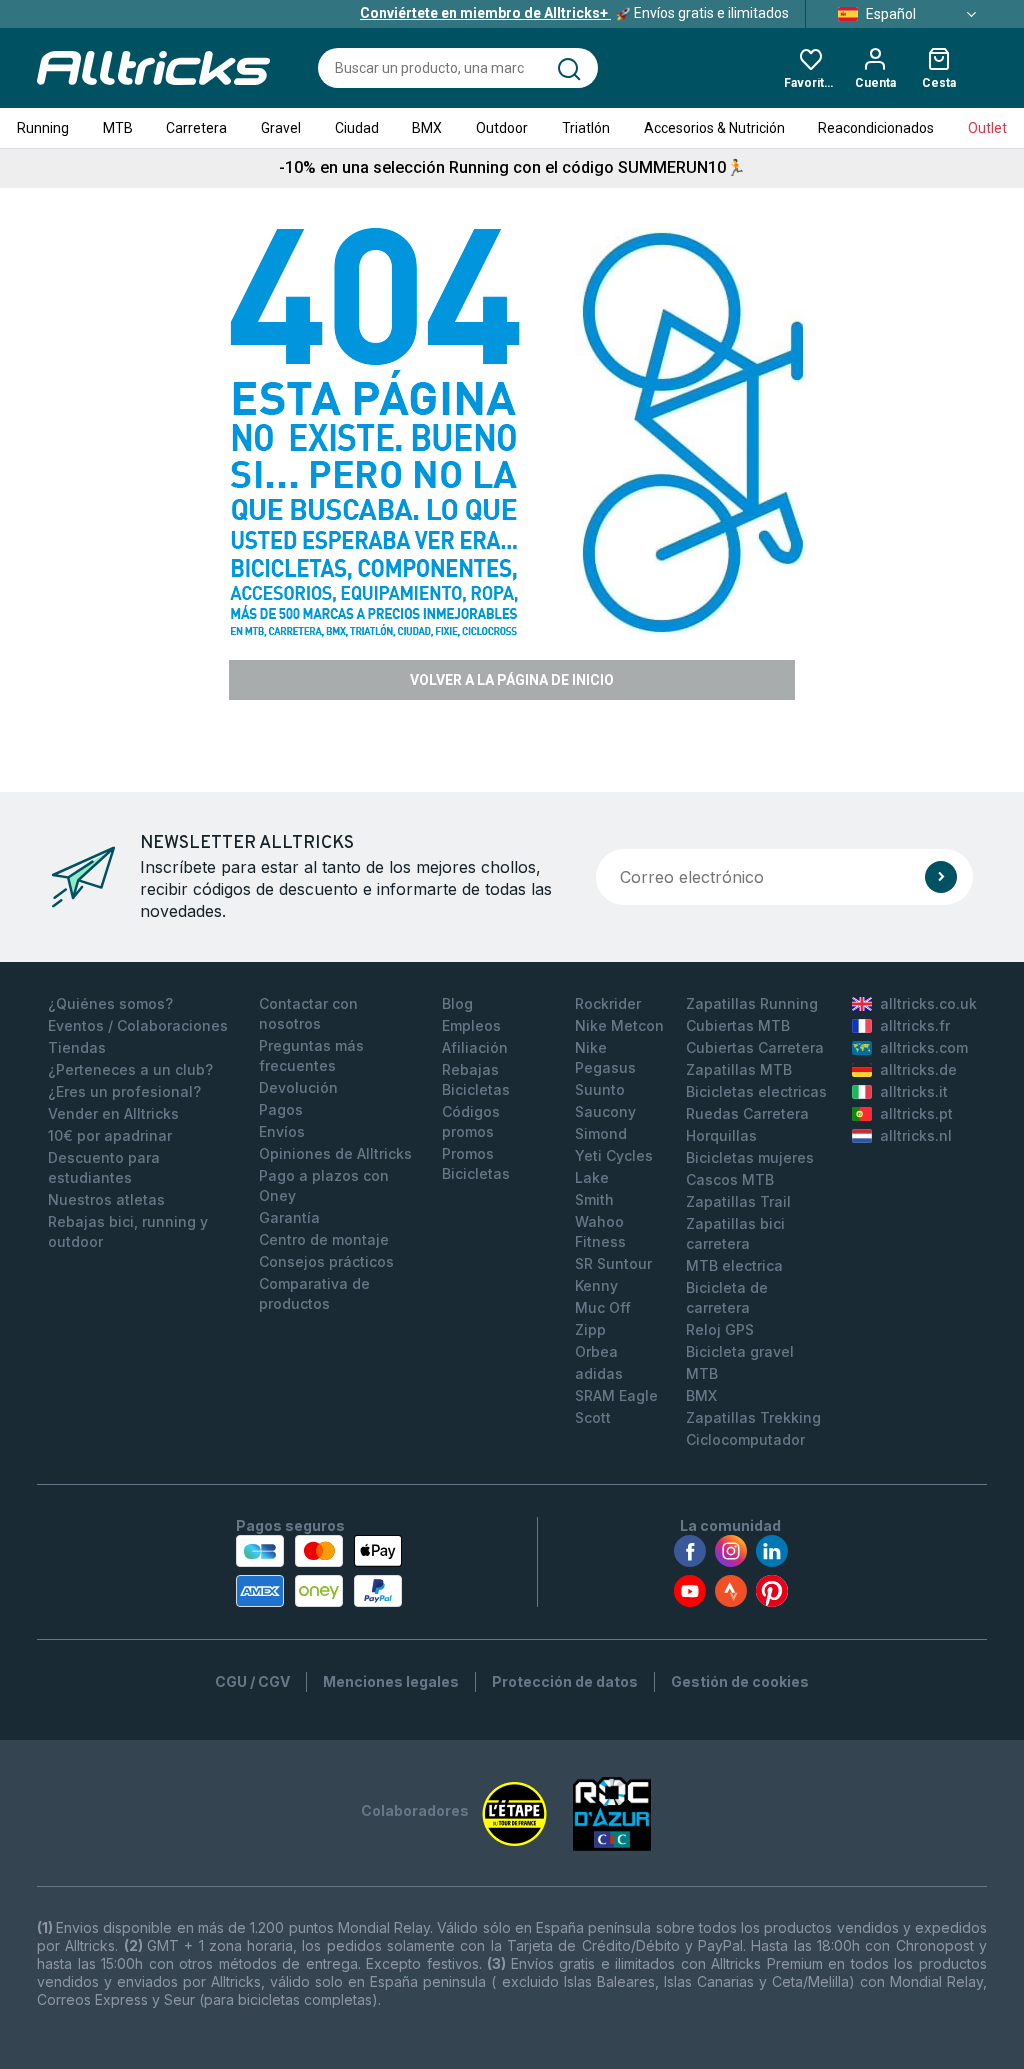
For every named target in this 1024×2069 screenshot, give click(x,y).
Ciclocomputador (745, 1439)
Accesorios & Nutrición (714, 128)
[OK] (941, 877)
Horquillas (721, 1135)
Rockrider (608, 1003)
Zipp (590, 1329)
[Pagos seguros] (319, 1571)
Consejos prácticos (326, 1261)
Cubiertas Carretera (755, 1047)
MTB (118, 128)
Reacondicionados (876, 128)
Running (43, 128)
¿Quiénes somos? (110, 1003)
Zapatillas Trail (738, 1201)
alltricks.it (914, 1091)
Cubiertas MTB (738, 1025)
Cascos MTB (730, 1179)
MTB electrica (734, 1265)
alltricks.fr (915, 1025)
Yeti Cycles (614, 1155)
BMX (427, 128)
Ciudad (357, 128)
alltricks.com (924, 1047)
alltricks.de (918, 1069)
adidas (599, 1373)
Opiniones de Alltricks (335, 1153)
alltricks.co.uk (928, 1003)
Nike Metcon (619, 1025)
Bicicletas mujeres (750, 1157)
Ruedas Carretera (747, 1113)
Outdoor (502, 128)
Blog (457, 1003)
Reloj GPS (720, 1329)
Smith (594, 1199)
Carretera (196, 128)
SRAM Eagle (616, 1395)
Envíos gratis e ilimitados (574, 13)
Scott (593, 1417)
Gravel (281, 128)
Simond (601, 1133)
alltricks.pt (916, 1113)
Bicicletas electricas (756, 1091)
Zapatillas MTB (739, 1069)
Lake (592, 1177)
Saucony (605, 1111)
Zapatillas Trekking (753, 1417)
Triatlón (586, 128)
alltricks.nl (916, 1135)
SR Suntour (613, 1263)
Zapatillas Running (752, 1003)
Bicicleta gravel (740, 1351)
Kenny (596, 1285)
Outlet (987, 128)
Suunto (600, 1089)
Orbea (596, 1351)
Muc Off (603, 1307)
